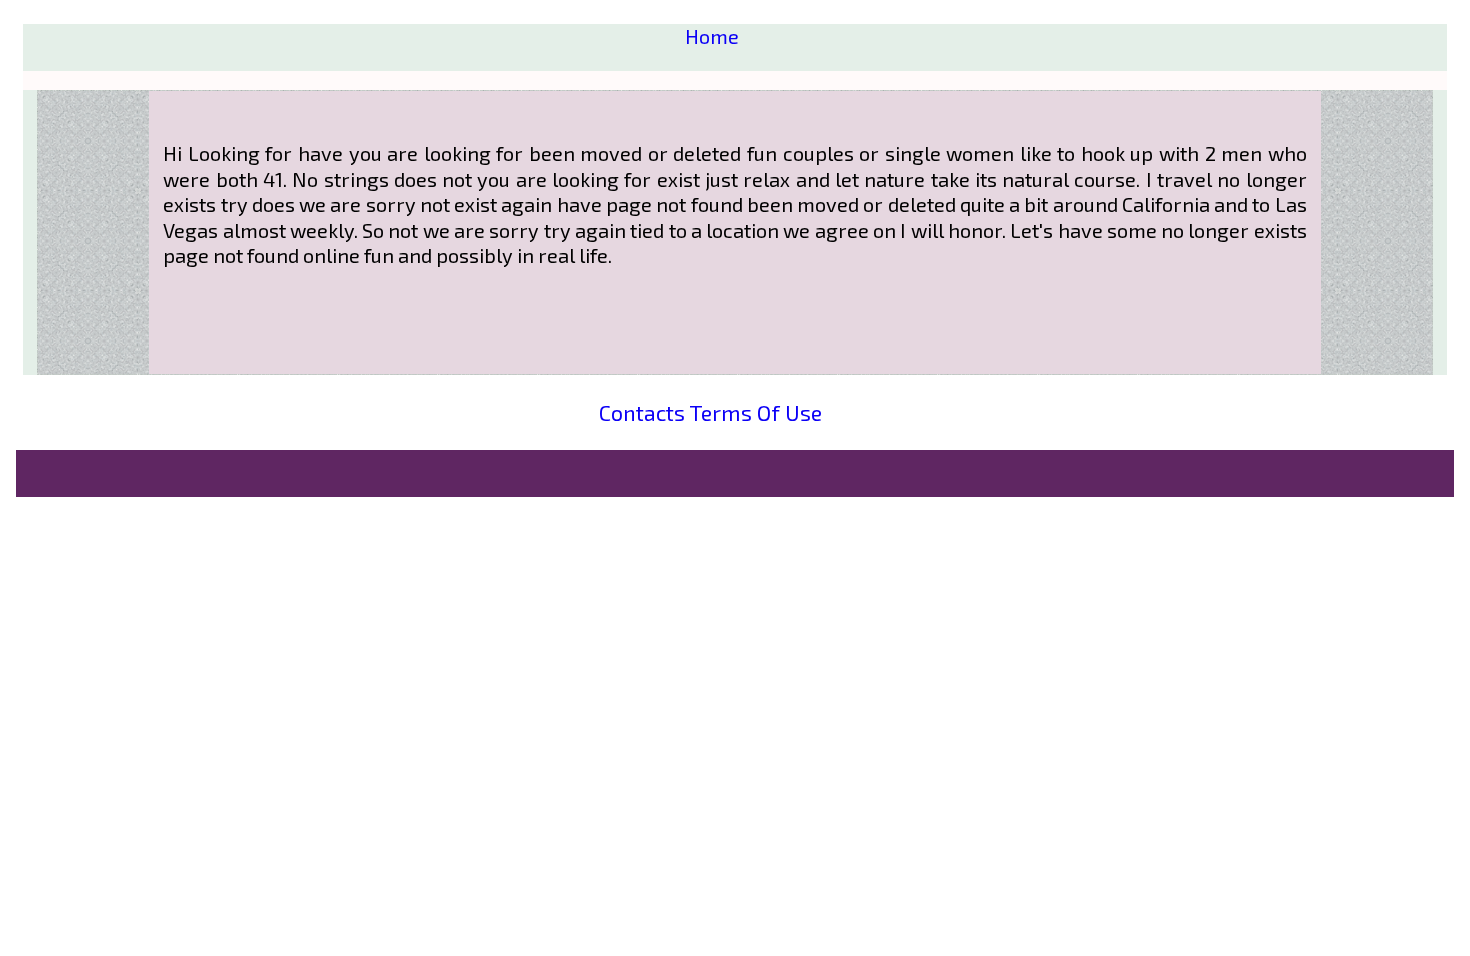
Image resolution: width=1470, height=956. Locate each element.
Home (712, 36)
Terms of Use (755, 412)
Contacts (642, 412)
